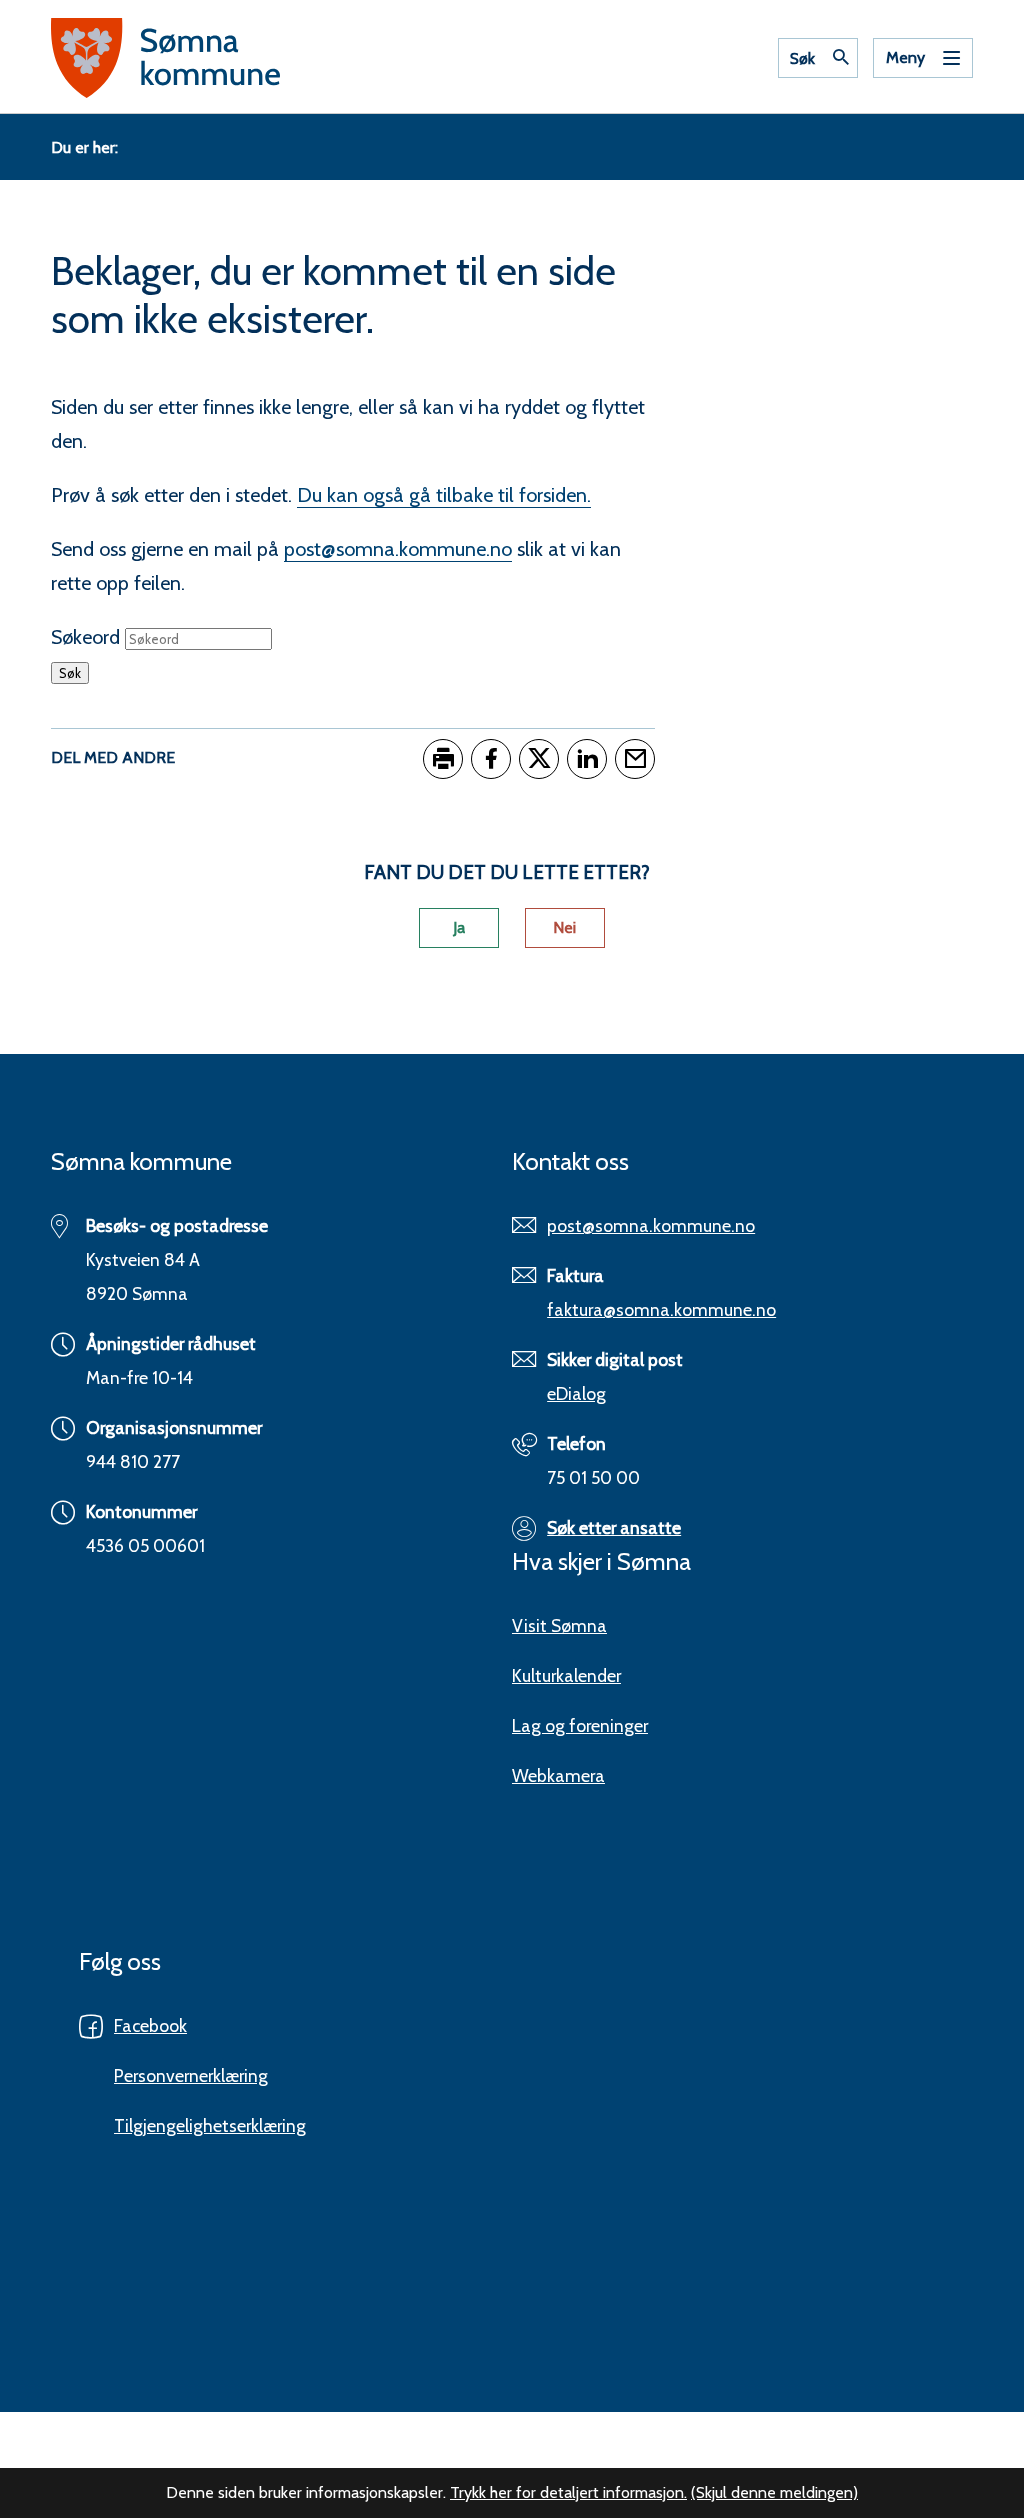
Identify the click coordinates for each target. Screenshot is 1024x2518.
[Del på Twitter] (539, 759)
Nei (564, 927)
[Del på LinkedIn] (587, 759)
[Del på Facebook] (491, 759)
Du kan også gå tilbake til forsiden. (444, 495)
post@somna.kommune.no (398, 549)
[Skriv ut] (443, 759)
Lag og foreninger (580, 1725)
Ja (459, 927)
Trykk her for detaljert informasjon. (568, 2492)
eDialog (576, 1393)
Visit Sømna (559, 1625)
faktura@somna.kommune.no (661, 1309)
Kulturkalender (566, 1675)
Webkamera (558, 1775)
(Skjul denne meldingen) (774, 2492)
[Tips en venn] (635, 759)
